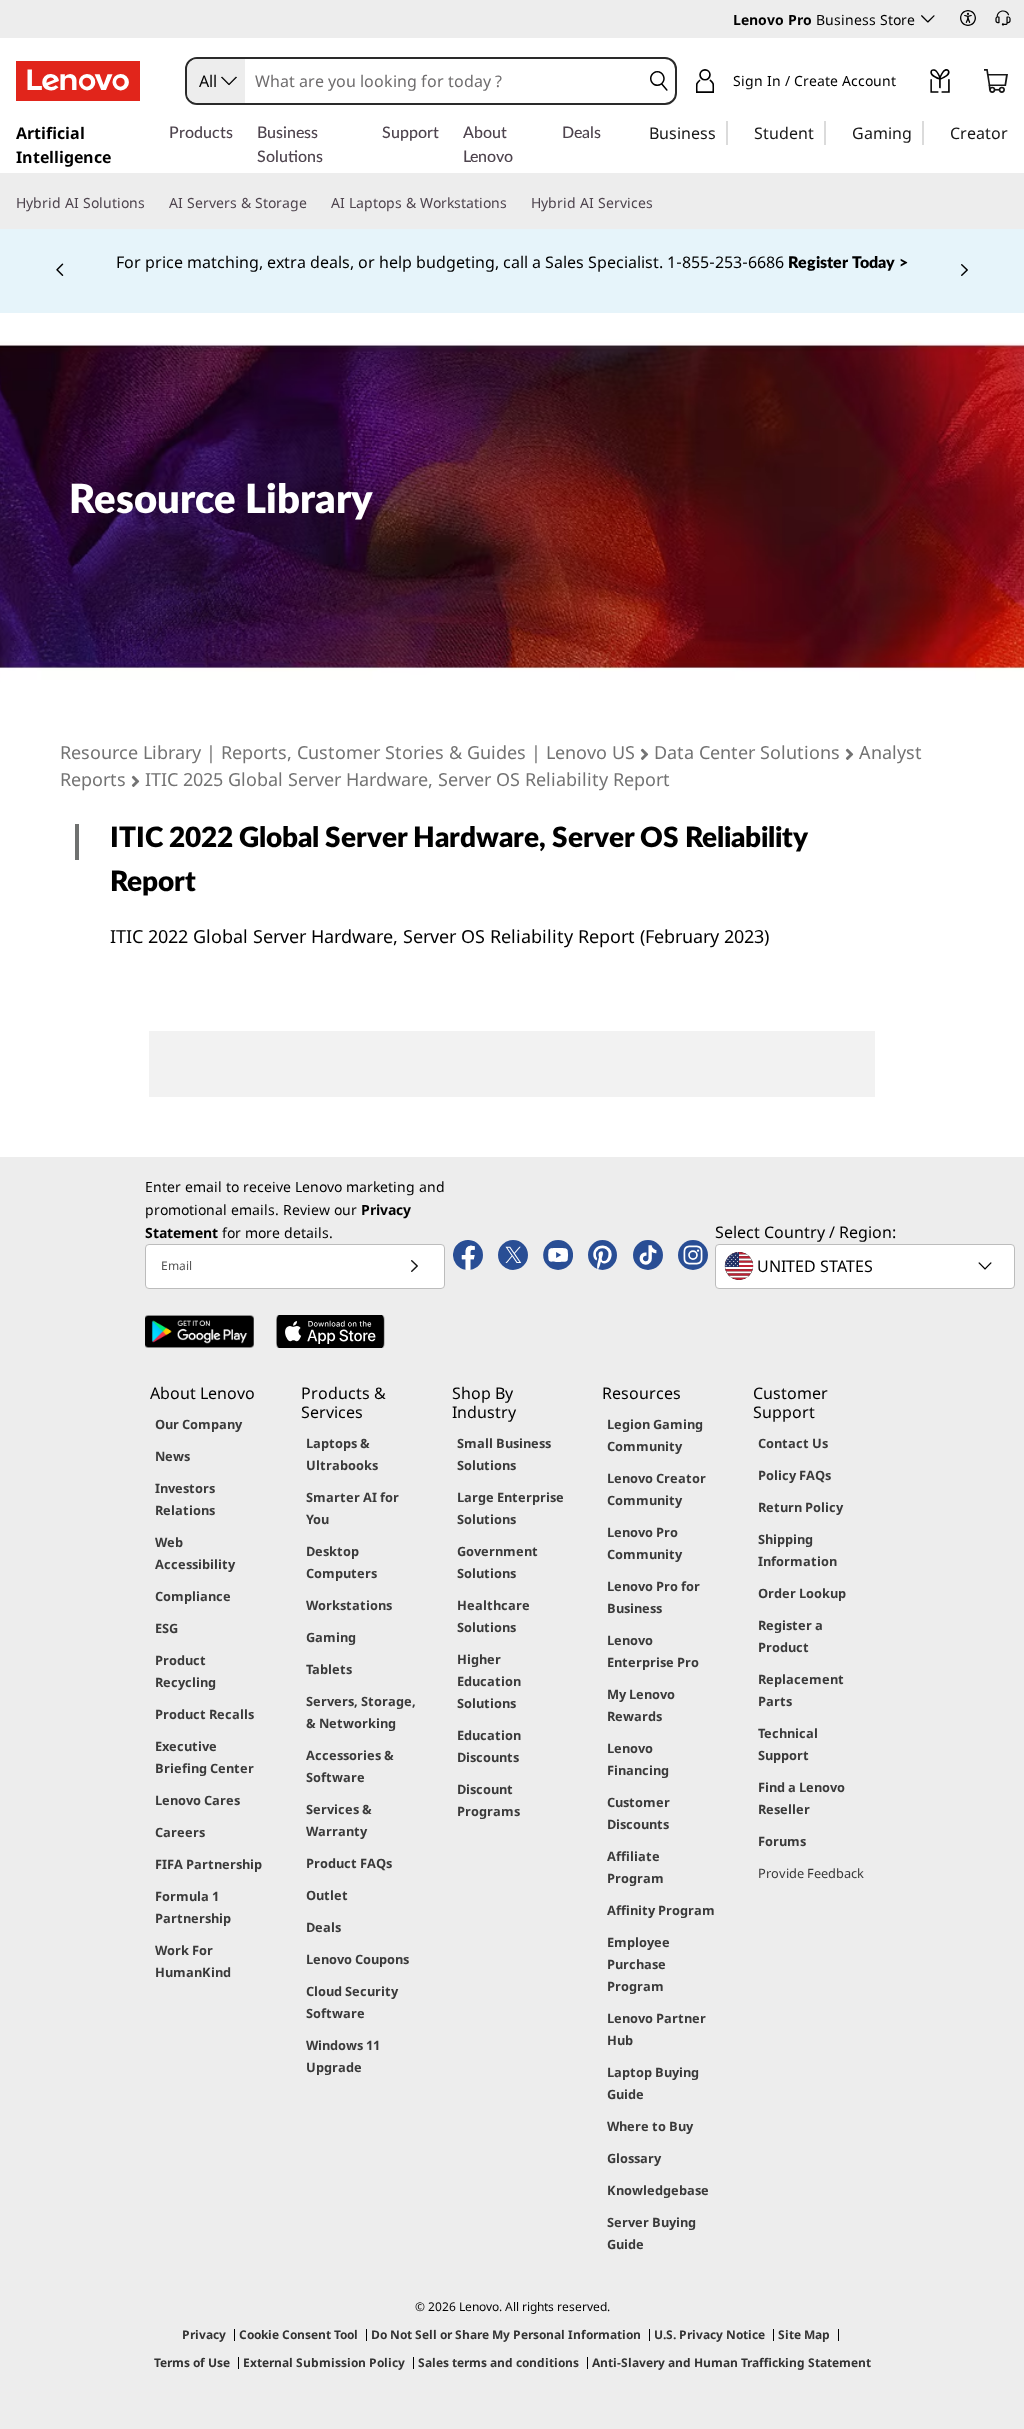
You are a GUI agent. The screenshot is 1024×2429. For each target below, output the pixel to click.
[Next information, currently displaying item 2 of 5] (964, 271)
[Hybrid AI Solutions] (153, 203)
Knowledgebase (658, 2190)
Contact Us (793, 1443)
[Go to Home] (78, 81)
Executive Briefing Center (204, 1757)
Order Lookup (802, 1593)
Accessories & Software (350, 1766)
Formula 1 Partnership (193, 1907)
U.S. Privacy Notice (709, 2334)
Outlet (327, 1895)
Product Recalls (204, 1714)
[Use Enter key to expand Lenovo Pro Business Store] (928, 19)
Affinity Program (661, 1910)
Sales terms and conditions (498, 2362)
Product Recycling (185, 1671)
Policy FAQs (794, 1475)
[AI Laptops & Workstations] (515, 203)
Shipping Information (797, 1550)
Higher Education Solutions (489, 1681)
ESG (166, 1628)
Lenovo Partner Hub (656, 2029)
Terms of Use (192, 2362)
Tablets (329, 1669)
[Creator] (1015, 132)
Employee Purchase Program (638, 1964)
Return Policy (800, 1507)
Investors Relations (185, 1499)
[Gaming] (918, 132)
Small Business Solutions (504, 1454)
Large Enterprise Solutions (510, 1508)
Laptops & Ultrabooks (342, 1454)
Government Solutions (497, 1562)
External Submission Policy (324, 2362)
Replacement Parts (801, 1690)
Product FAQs (349, 1863)
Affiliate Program (635, 1867)
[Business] (722, 132)
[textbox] (867, 1266)
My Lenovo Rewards (641, 1705)
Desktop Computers (341, 1562)
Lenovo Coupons (357, 1959)
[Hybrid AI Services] (661, 203)
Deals (323, 1927)
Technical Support (788, 1744)
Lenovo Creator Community (656, 1489)
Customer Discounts (638, 1813)
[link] (940, 85)
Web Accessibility (195, 1553)
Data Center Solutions (747, 752)
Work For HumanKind (193, 1961)
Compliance (193, 1596)
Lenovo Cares (197, 1800)
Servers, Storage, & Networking (361, 1712)
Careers (180, 1832)
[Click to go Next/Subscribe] (414, 1266)
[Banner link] (512, 263)
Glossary (634, 2158)
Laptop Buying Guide (653, 2083)
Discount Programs (488, 1800)
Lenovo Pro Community (644, 1543)
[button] (968, 18)
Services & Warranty (339, 1820)
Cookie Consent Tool (298, 2334)
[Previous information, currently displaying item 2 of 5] (60, 271)
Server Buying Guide (651, 2233)
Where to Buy (650, 2126)
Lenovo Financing (638, 1759)
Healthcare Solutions (493, 1616)
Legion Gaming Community (655, 1435)
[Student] (820, 132)
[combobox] (216, 81)
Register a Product (790, 1636)
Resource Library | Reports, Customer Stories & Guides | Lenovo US (347, 752)
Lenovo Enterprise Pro (653, 1651)
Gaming (331, 1637)
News (172, 1456)
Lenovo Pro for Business (653, 1597)
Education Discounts (489, 1746)
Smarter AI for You (352, 1508)
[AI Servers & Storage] (315, 203)
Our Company (198, 1424)
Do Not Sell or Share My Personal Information (506, 2334)
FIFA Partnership (208, 1864)
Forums (782, 1841)
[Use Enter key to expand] (908, 84)
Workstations (349, 1605)
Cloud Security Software (352, 2002)
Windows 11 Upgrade (343, 2056)
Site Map (804, 2334)
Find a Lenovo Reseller (801, 1798)
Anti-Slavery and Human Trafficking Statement (731, 2362)
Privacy (204, 2334)
